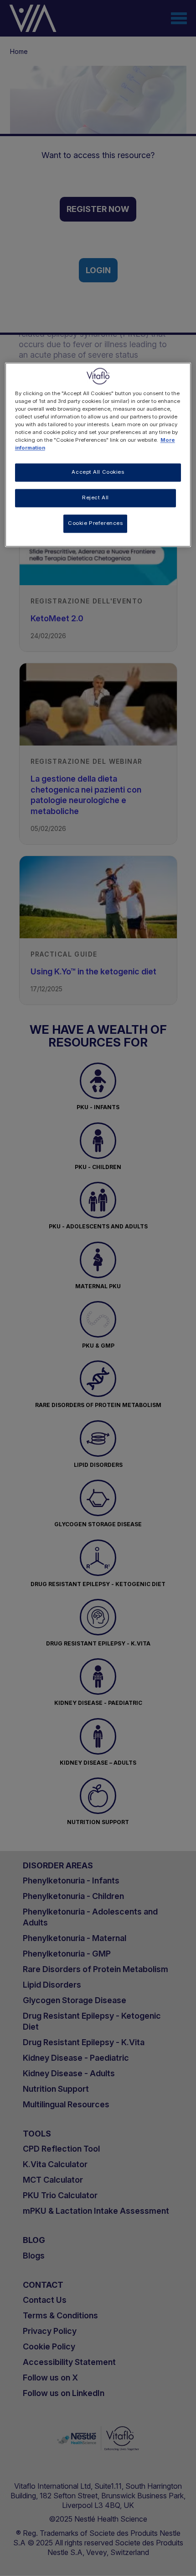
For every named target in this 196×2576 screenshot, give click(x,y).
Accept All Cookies (98, 472)
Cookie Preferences (95, 524)
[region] (98, 455)
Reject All (95, 498)
